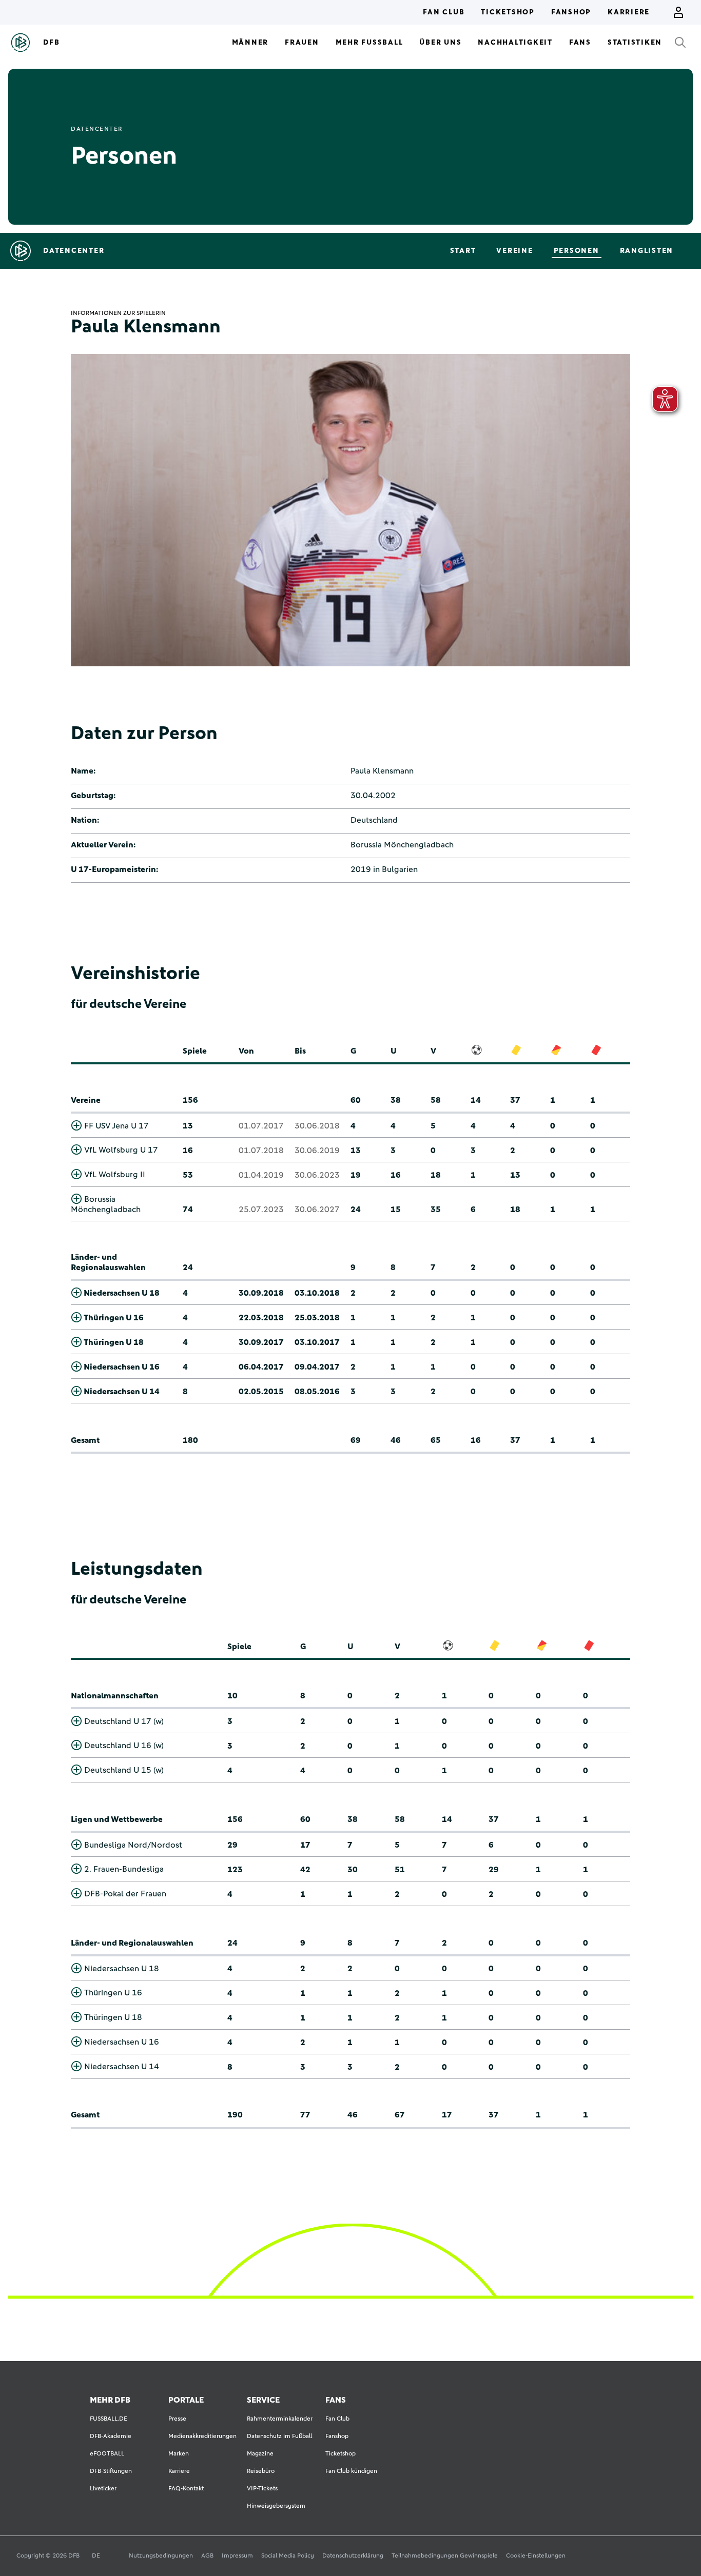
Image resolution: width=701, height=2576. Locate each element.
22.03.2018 (261, 1318)
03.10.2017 (317, 1342)
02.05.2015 (261, 1392)
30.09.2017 (261, 1342)
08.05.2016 (317, 1392)
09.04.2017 (317, 1367)
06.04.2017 (261, 1367)
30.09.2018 (261, 1293)
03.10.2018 (317, 1293)
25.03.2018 (317, 1318)
